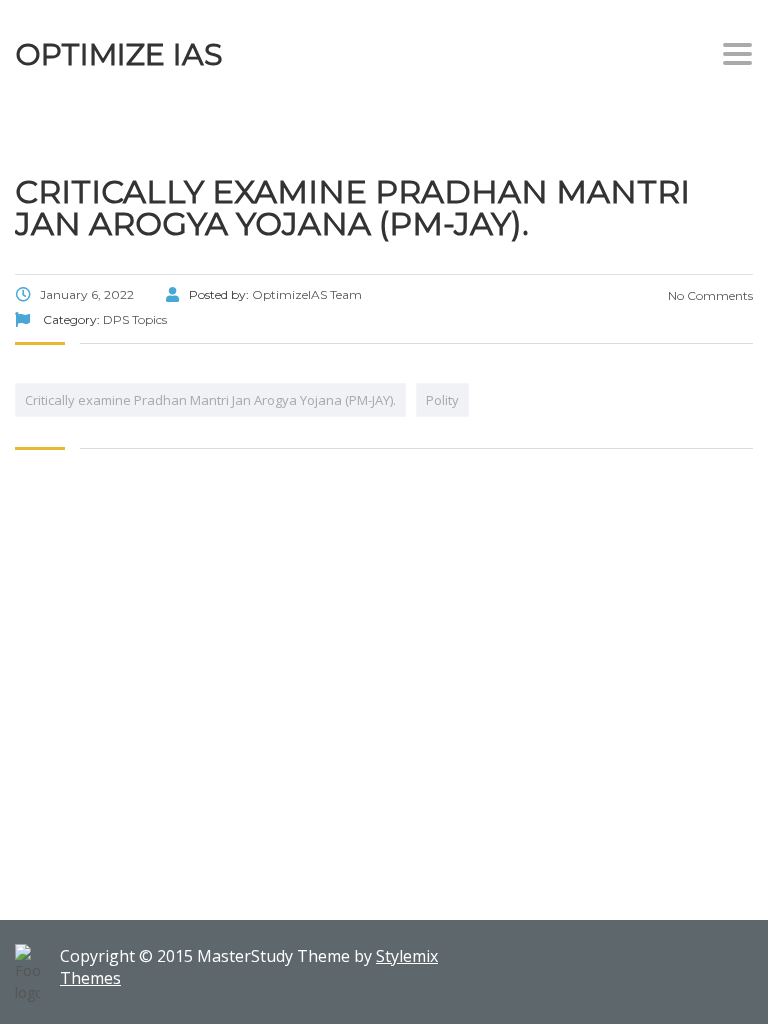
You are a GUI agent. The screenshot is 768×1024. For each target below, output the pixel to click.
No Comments (709, 295)
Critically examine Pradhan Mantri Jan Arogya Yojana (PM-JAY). (210, 400)
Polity (442, 400)
